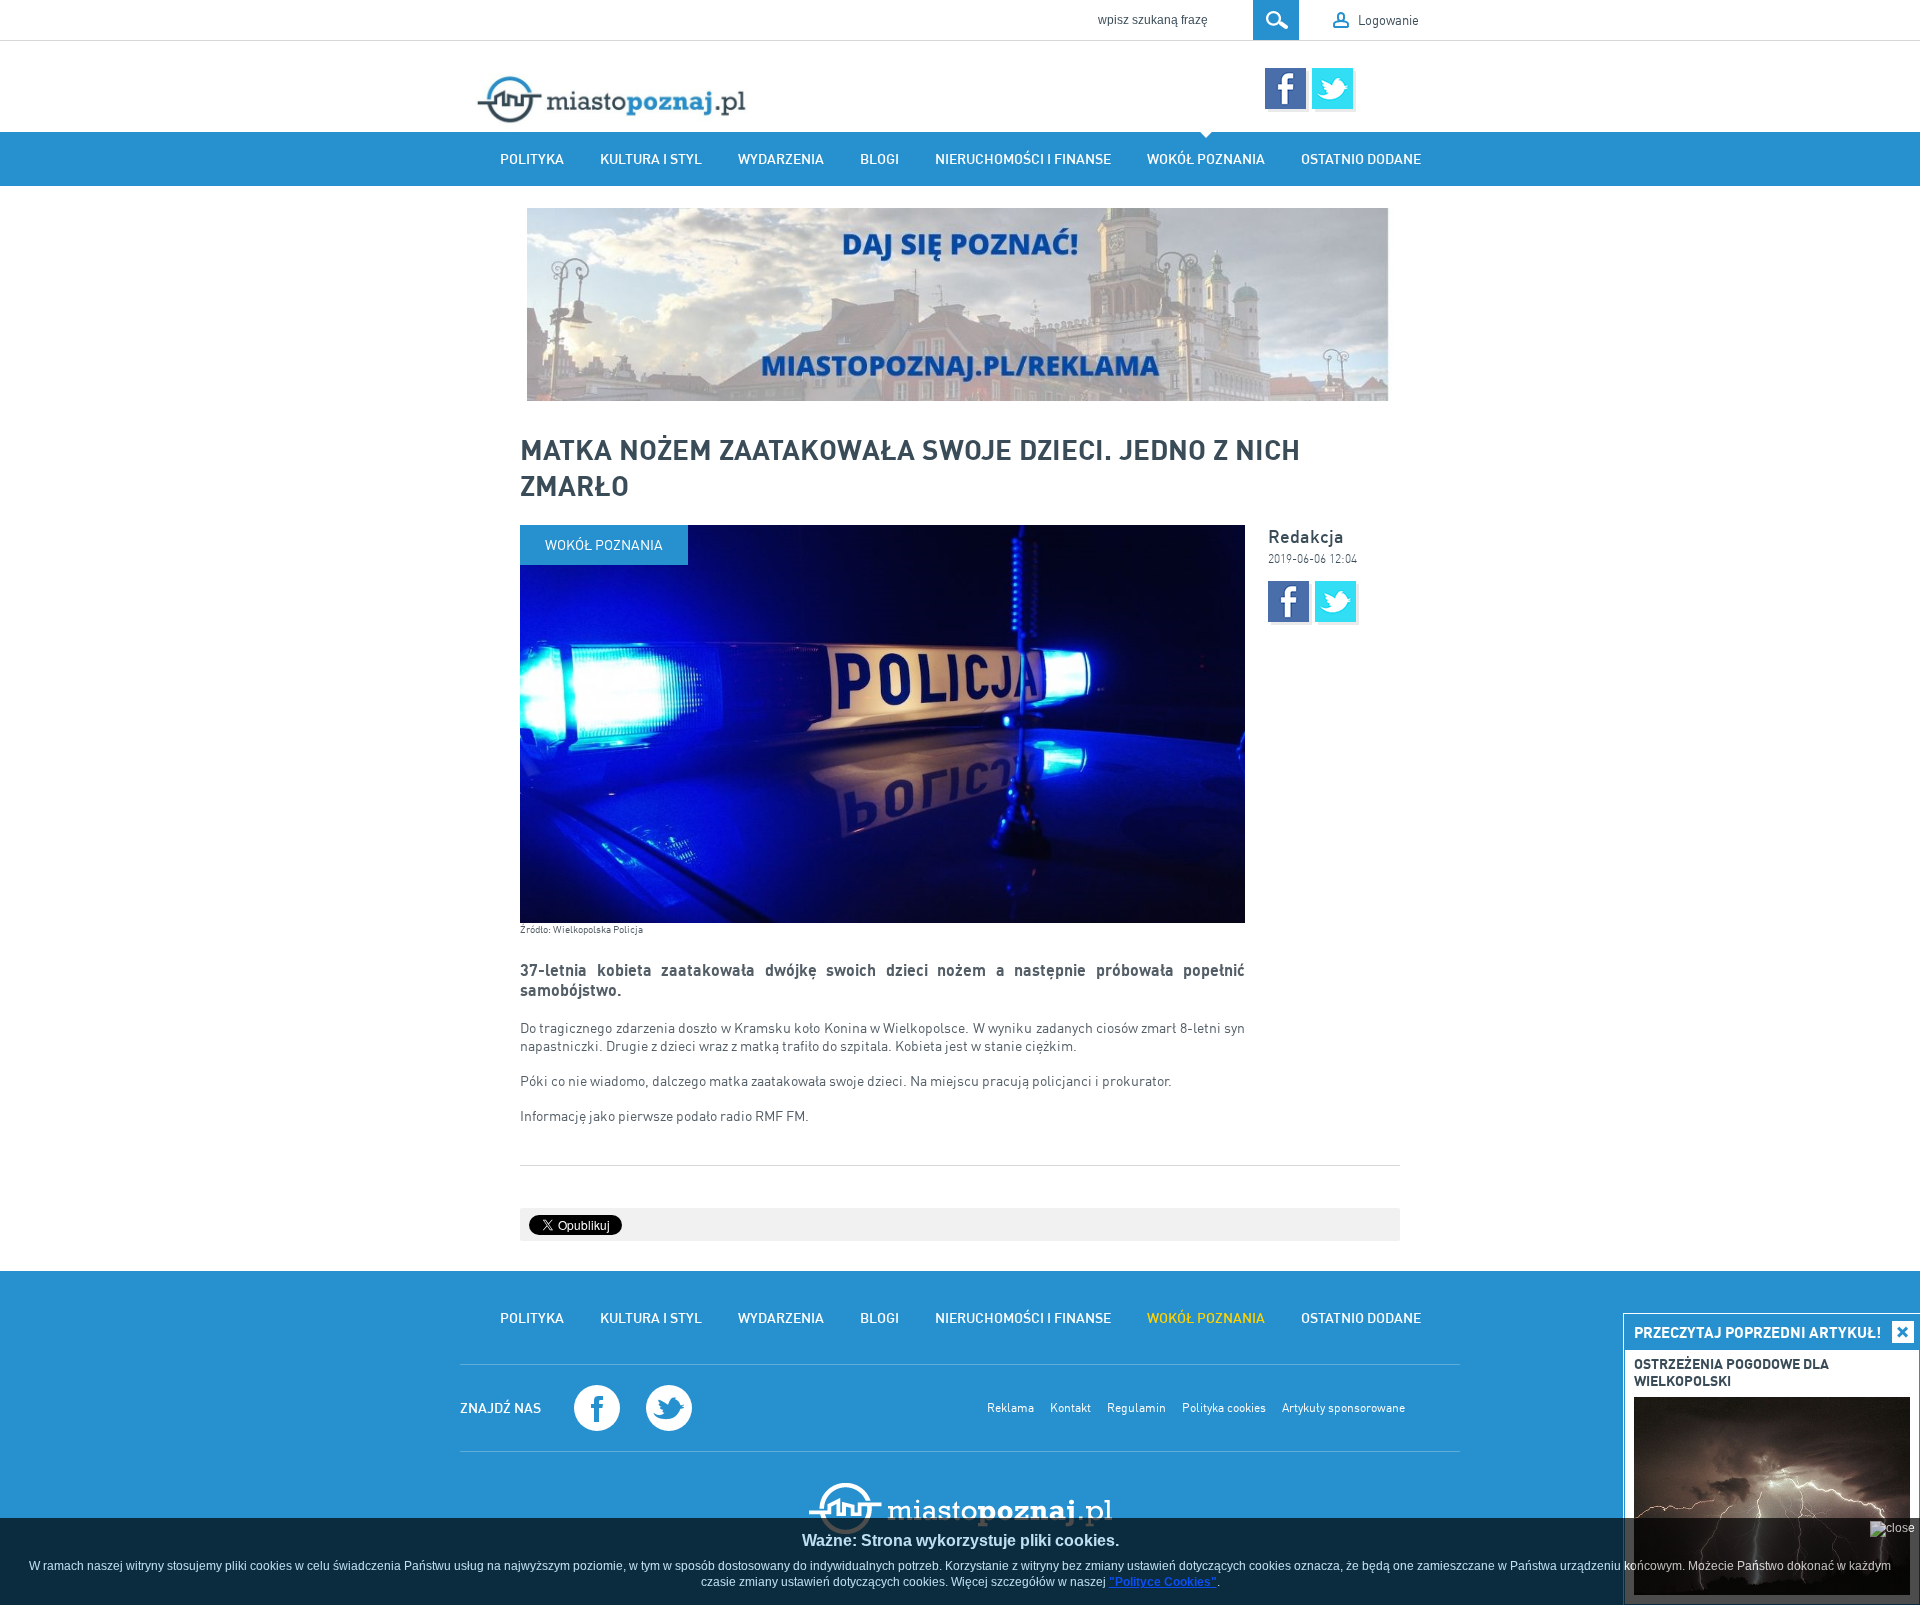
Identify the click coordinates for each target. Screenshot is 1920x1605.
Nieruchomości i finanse (1023, 159)
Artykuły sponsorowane (1343, 1408)
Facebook (1285, 88)
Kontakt (1070, 1408)
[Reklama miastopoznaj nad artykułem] (960, 304)
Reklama (1010, 1408)
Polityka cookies (1224, 1408)
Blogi (879, 159)
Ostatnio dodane (1361, 159)
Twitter (1332, 88)
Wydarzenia (781, 159)
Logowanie (1388, 20)
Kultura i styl (651, 159)
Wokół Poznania (1206, 159)
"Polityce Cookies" (1163, 1582)
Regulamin (1136, 1408)
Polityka (532, 159)
